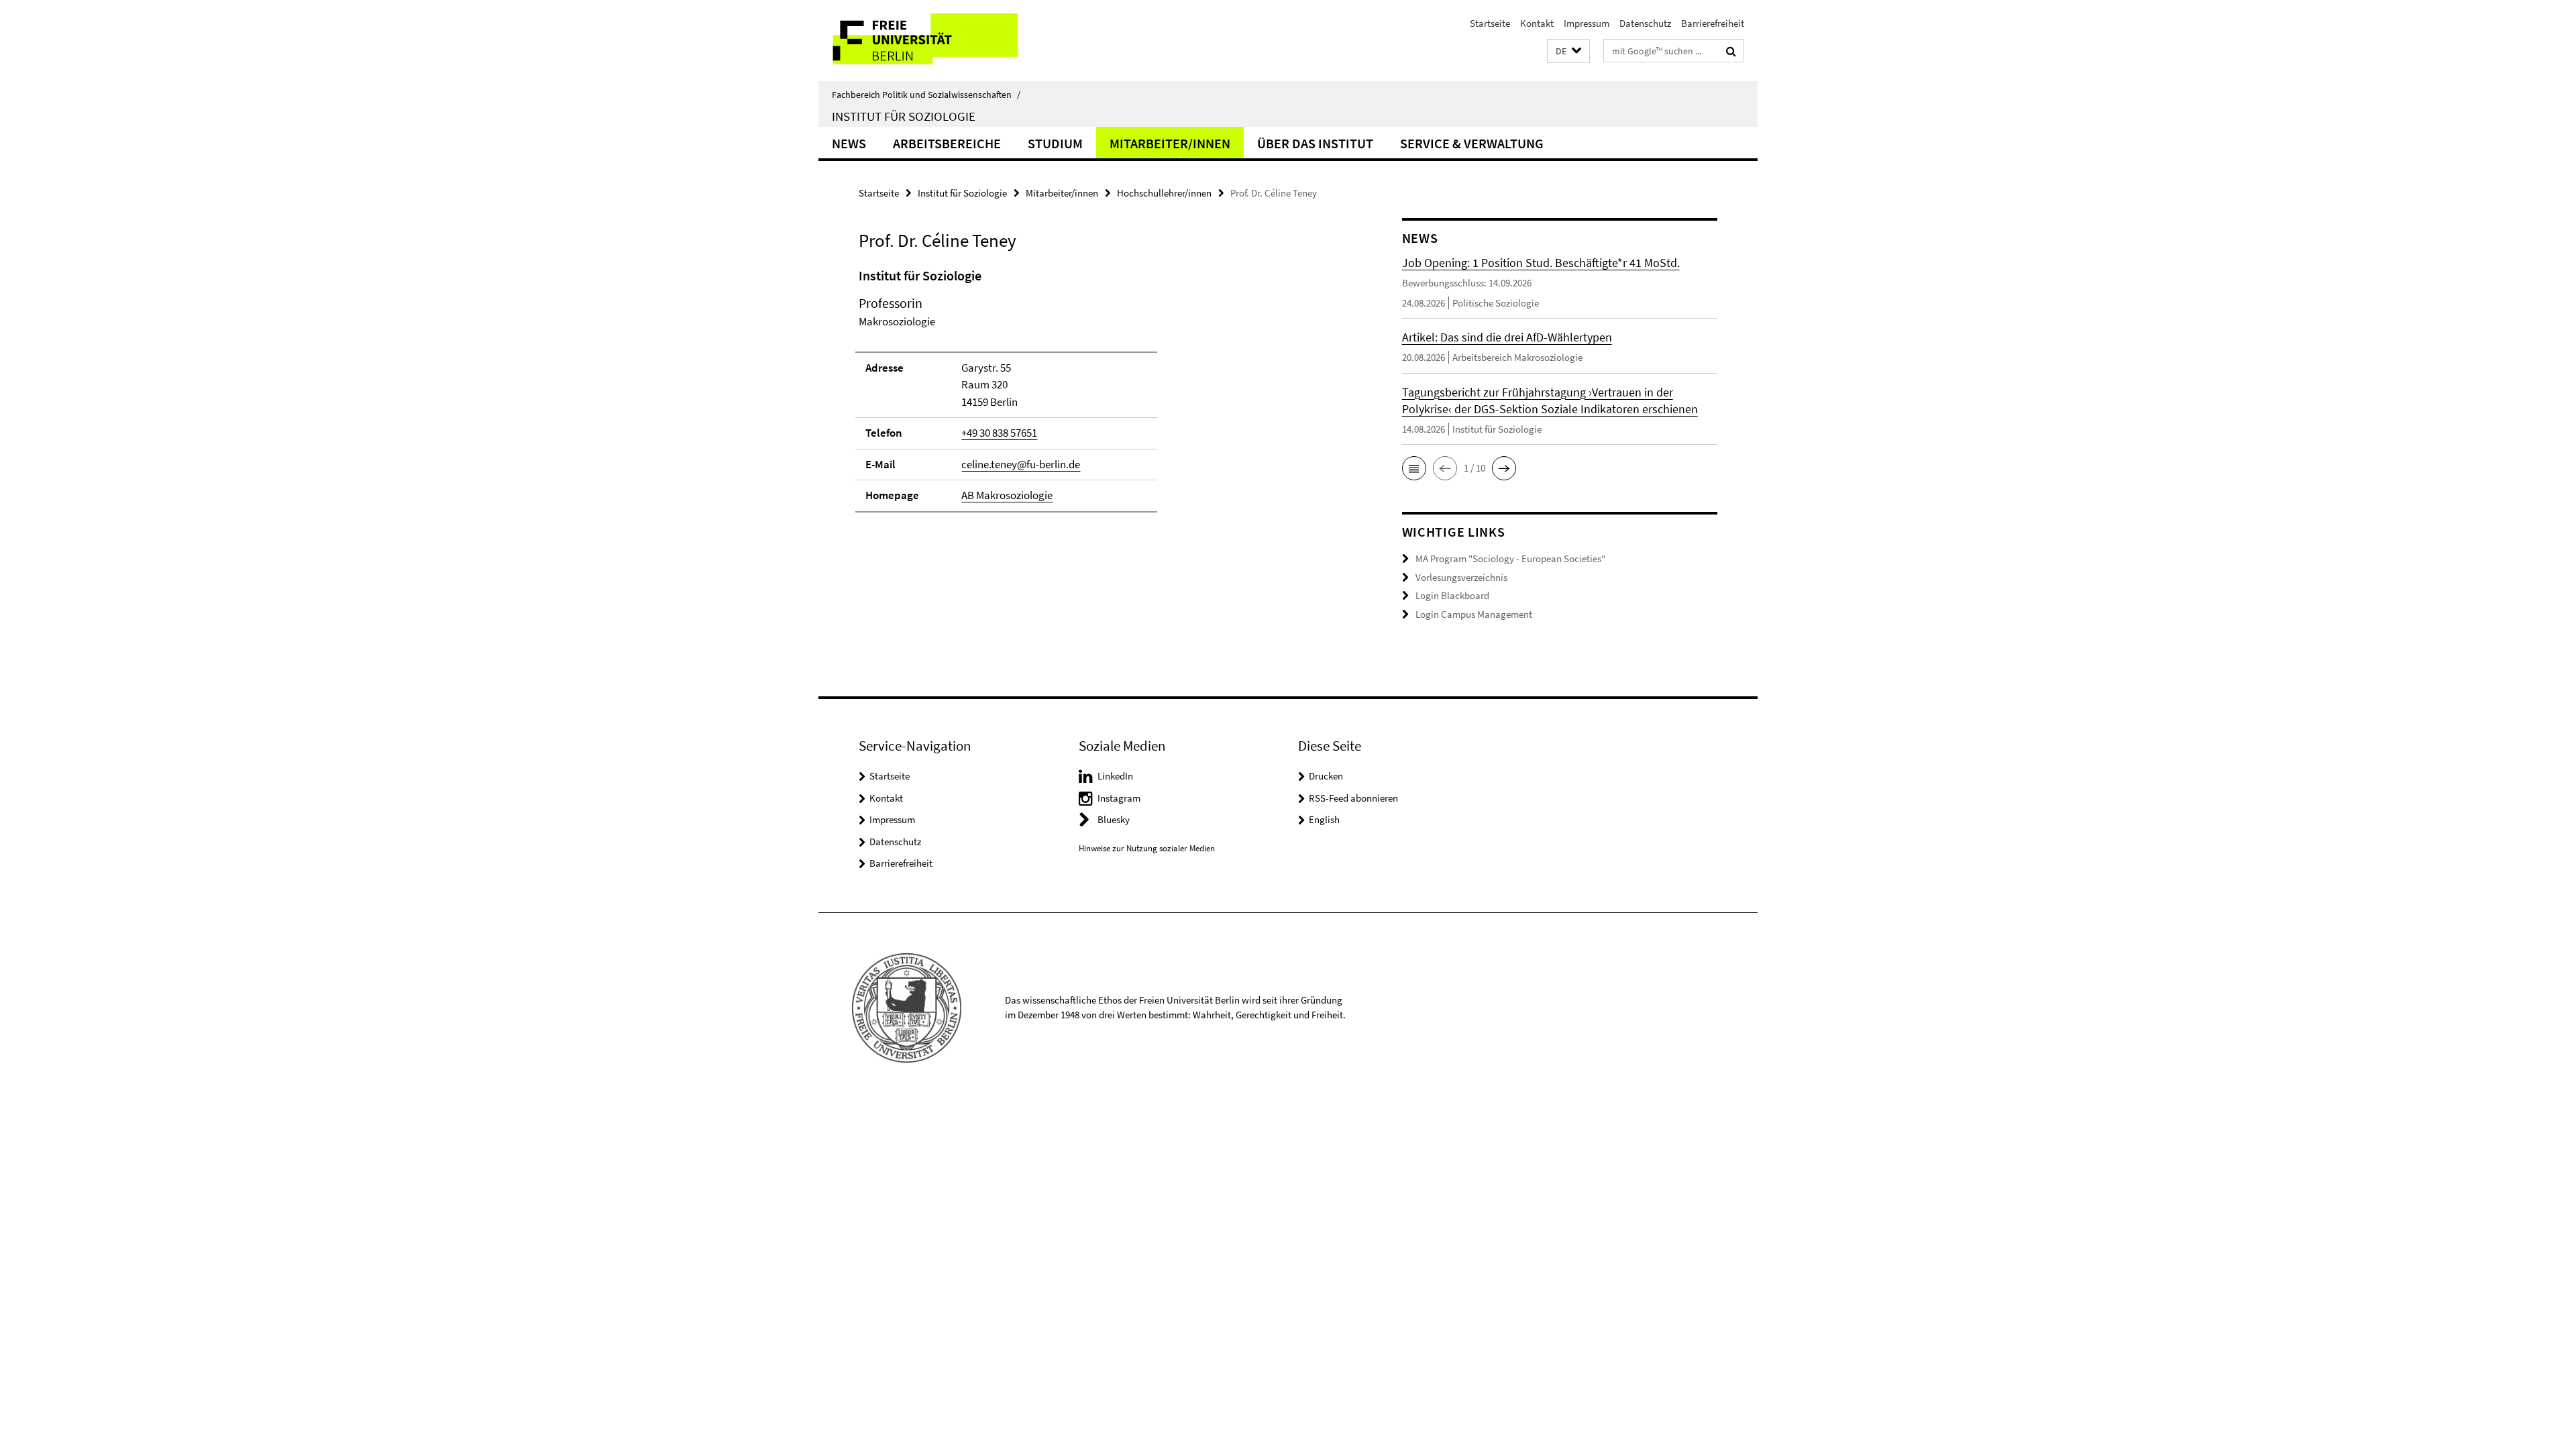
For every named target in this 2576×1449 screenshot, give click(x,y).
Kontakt (1537, 23)
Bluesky (1114, 819)
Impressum (1587, 23)
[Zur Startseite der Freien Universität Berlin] (931, 41)
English (1324, 819)
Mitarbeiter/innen (1170, 143)
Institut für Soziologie (904, 116)
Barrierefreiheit (1713, 23)
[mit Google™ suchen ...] (1731, 51)
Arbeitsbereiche (947, 143)
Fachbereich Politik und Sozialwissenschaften (926, 95)
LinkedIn (1115, 776)
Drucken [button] (1326, 776)
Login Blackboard (1452, 595)
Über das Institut (1315, 143)
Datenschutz (1645, 23)
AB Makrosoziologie (1007, 495)
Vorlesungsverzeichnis (1461, 577)
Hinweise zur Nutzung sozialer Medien (1147, 848)
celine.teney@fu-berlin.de (1021, 464)
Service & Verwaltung (1472, 143)
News (849, 143)
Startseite (1490, 23)
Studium (1055, 143)
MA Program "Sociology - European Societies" (1510, 558)
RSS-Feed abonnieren (1353, 798)
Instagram (1119, 798)
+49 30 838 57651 (999, 433)
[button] (1568, 51)
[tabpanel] (1105, 396)
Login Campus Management (1474, 614)
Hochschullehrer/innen (1164, 193)
